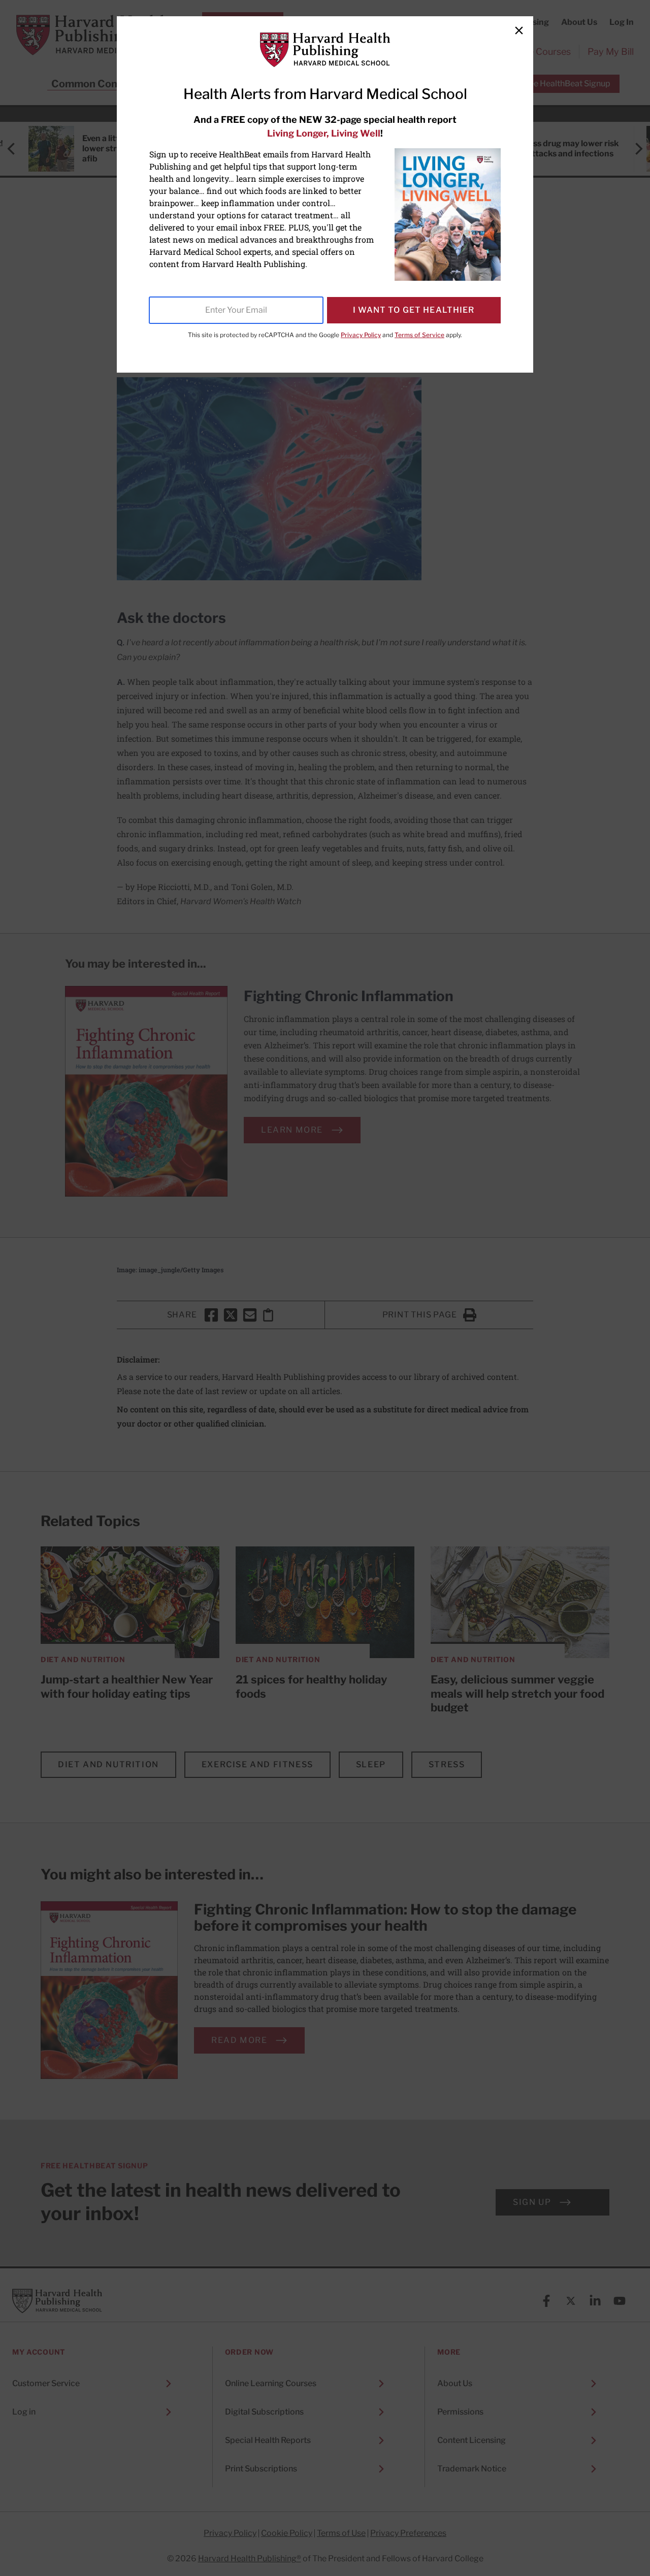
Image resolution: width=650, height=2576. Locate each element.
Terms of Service (419, 335)
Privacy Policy (361, 335)
